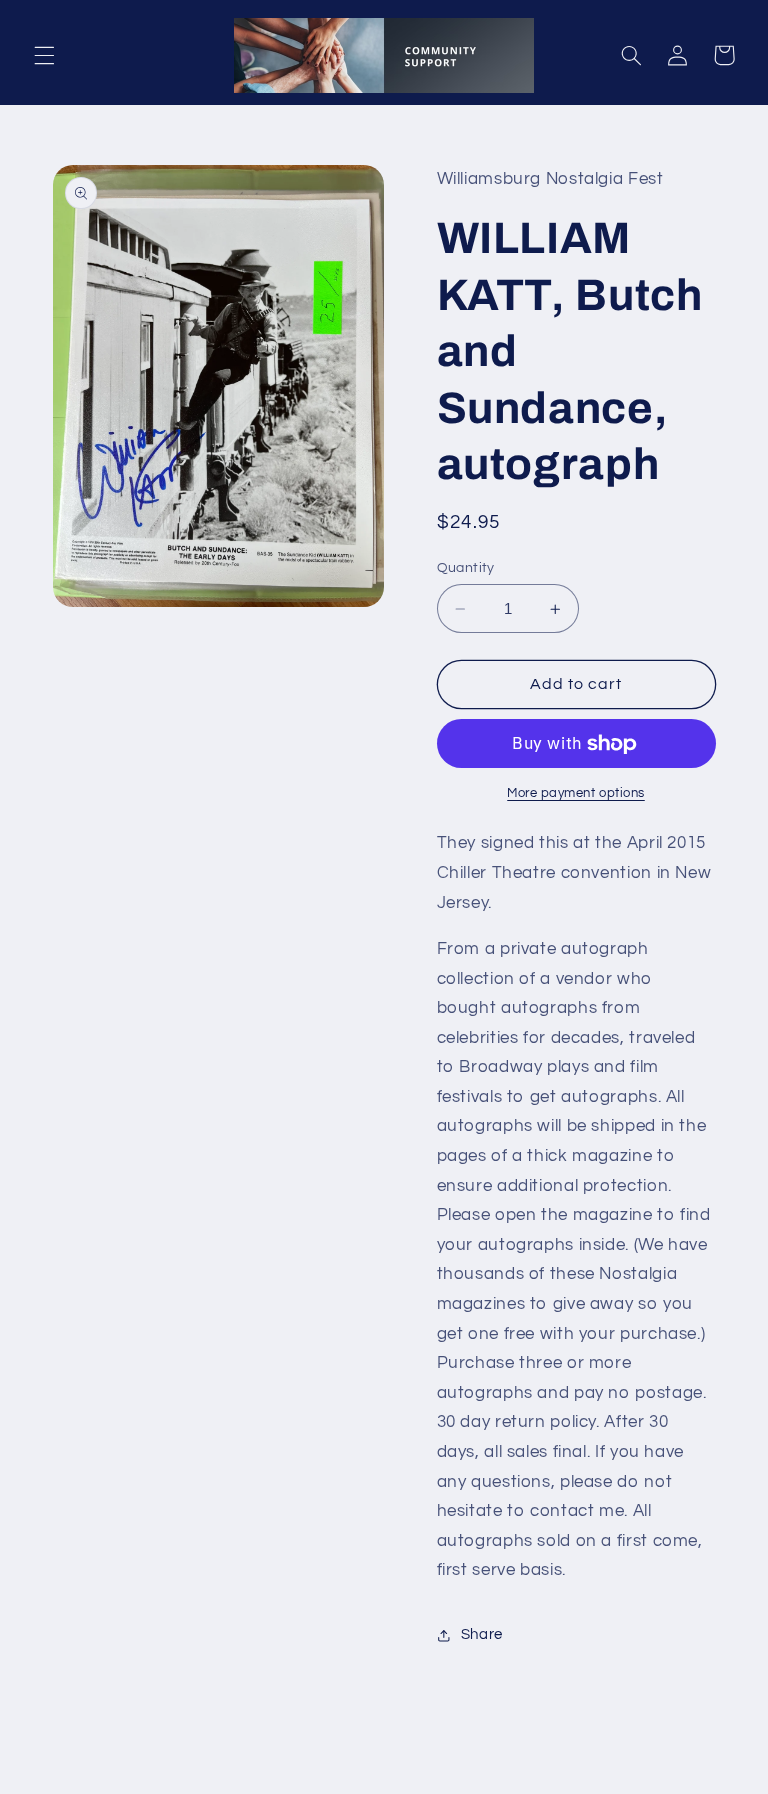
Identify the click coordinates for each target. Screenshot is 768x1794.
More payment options (576, 793)
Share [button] (482, 1634)
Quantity (466, 568)
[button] (44, 55)
